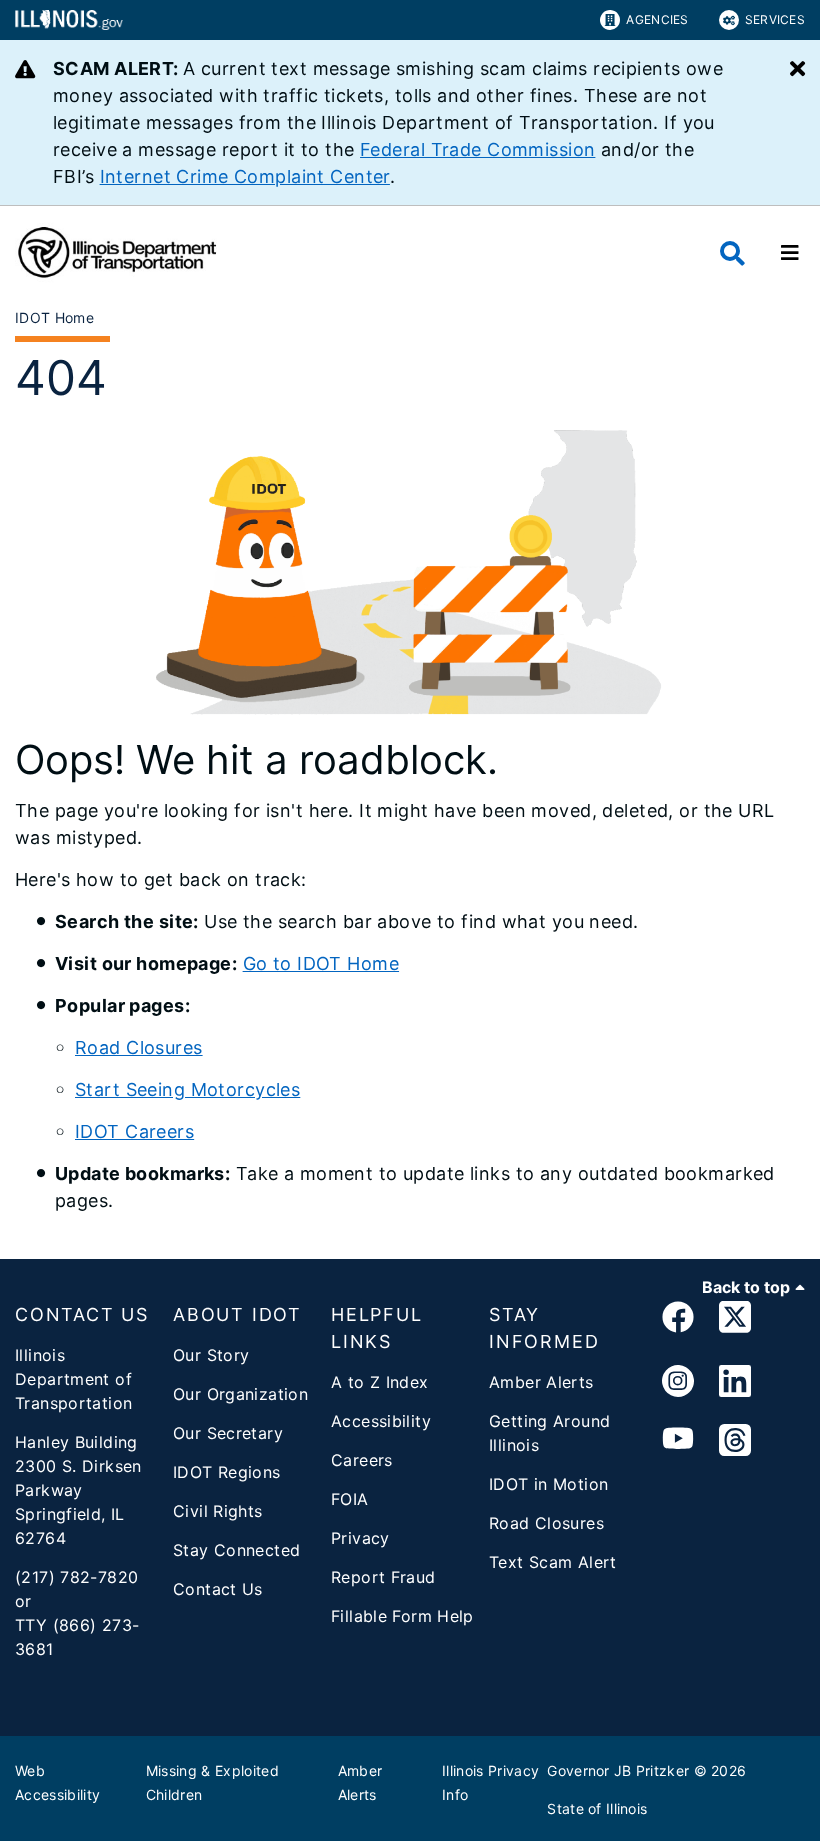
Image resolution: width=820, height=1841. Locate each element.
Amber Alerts (541, 1382)
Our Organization (240, 1394)
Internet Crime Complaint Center (245, 176)
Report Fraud (383, 1577)
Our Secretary (228, 1433)
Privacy (360, 1538)
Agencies (657, 19)
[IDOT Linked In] (735, 1382)
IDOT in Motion (548, 1484)
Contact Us (218, 1589)
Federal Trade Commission (477, 149)
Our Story (211, 1355)
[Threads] (735, 1441)
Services (775, 19)
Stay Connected (236, 1550)
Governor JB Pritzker (618, 1770)
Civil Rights (218, 1511)
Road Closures (139, 1047)
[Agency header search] (732, 253)
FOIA (350, 1499)
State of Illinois (597, 1808)
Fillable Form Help (402, 1616)
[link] (678, 1320)
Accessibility (381, 1421)
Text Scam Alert (553, 1562)
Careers (362, 1460)
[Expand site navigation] (790, 253)
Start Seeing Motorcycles (187, 1089)
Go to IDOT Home (321, 963)
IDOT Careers (134, 1131)
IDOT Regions (227, 1472)
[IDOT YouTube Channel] (678, 1441)
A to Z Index (380, 1382)
